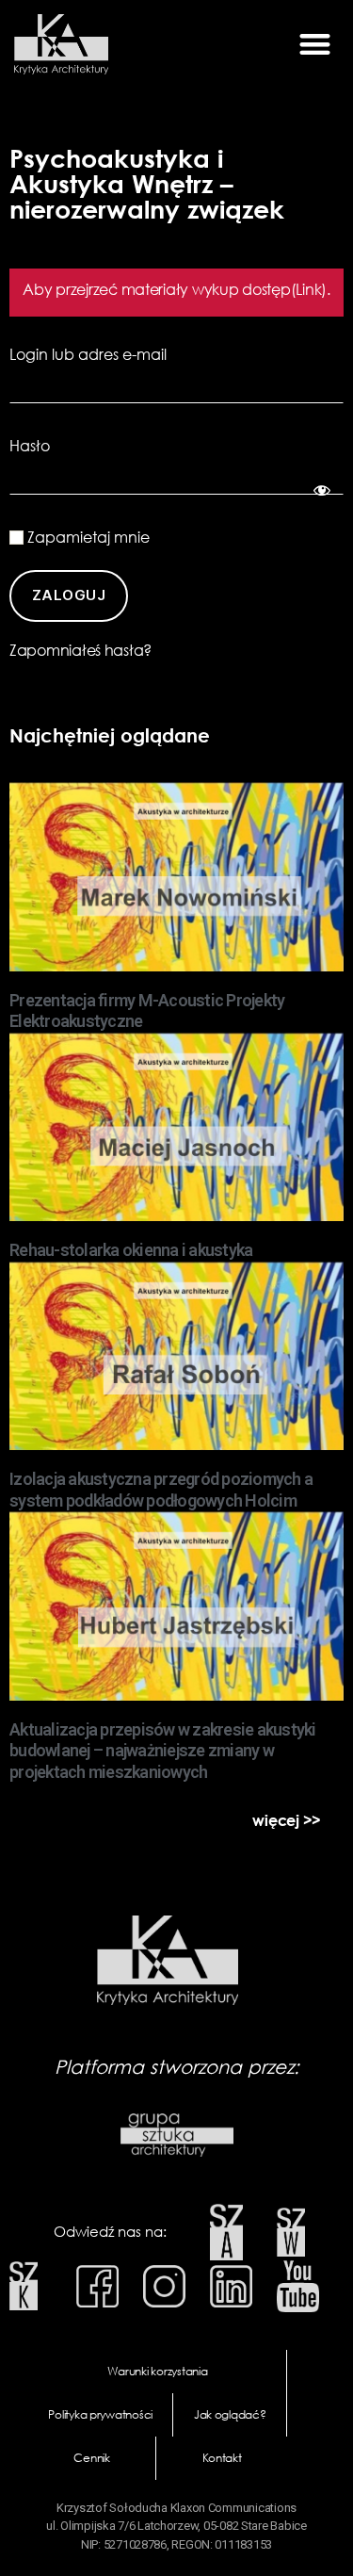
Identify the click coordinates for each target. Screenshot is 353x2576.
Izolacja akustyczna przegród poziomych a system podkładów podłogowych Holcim (161, 1490)
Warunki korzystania (158, 2371)
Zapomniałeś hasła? (80, 650)
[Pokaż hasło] (319, 487)
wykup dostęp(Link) (259, 289)
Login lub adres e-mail (88, 354)
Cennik (91, 2458)
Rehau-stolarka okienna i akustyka (131, 1250)
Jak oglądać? (230, 2414)
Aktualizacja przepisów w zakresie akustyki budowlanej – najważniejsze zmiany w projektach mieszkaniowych (163, 1751)
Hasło (30, 446)
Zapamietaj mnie (87, 537)
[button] (314, 45)
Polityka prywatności (100, 2414)
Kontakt (222, 2458)
